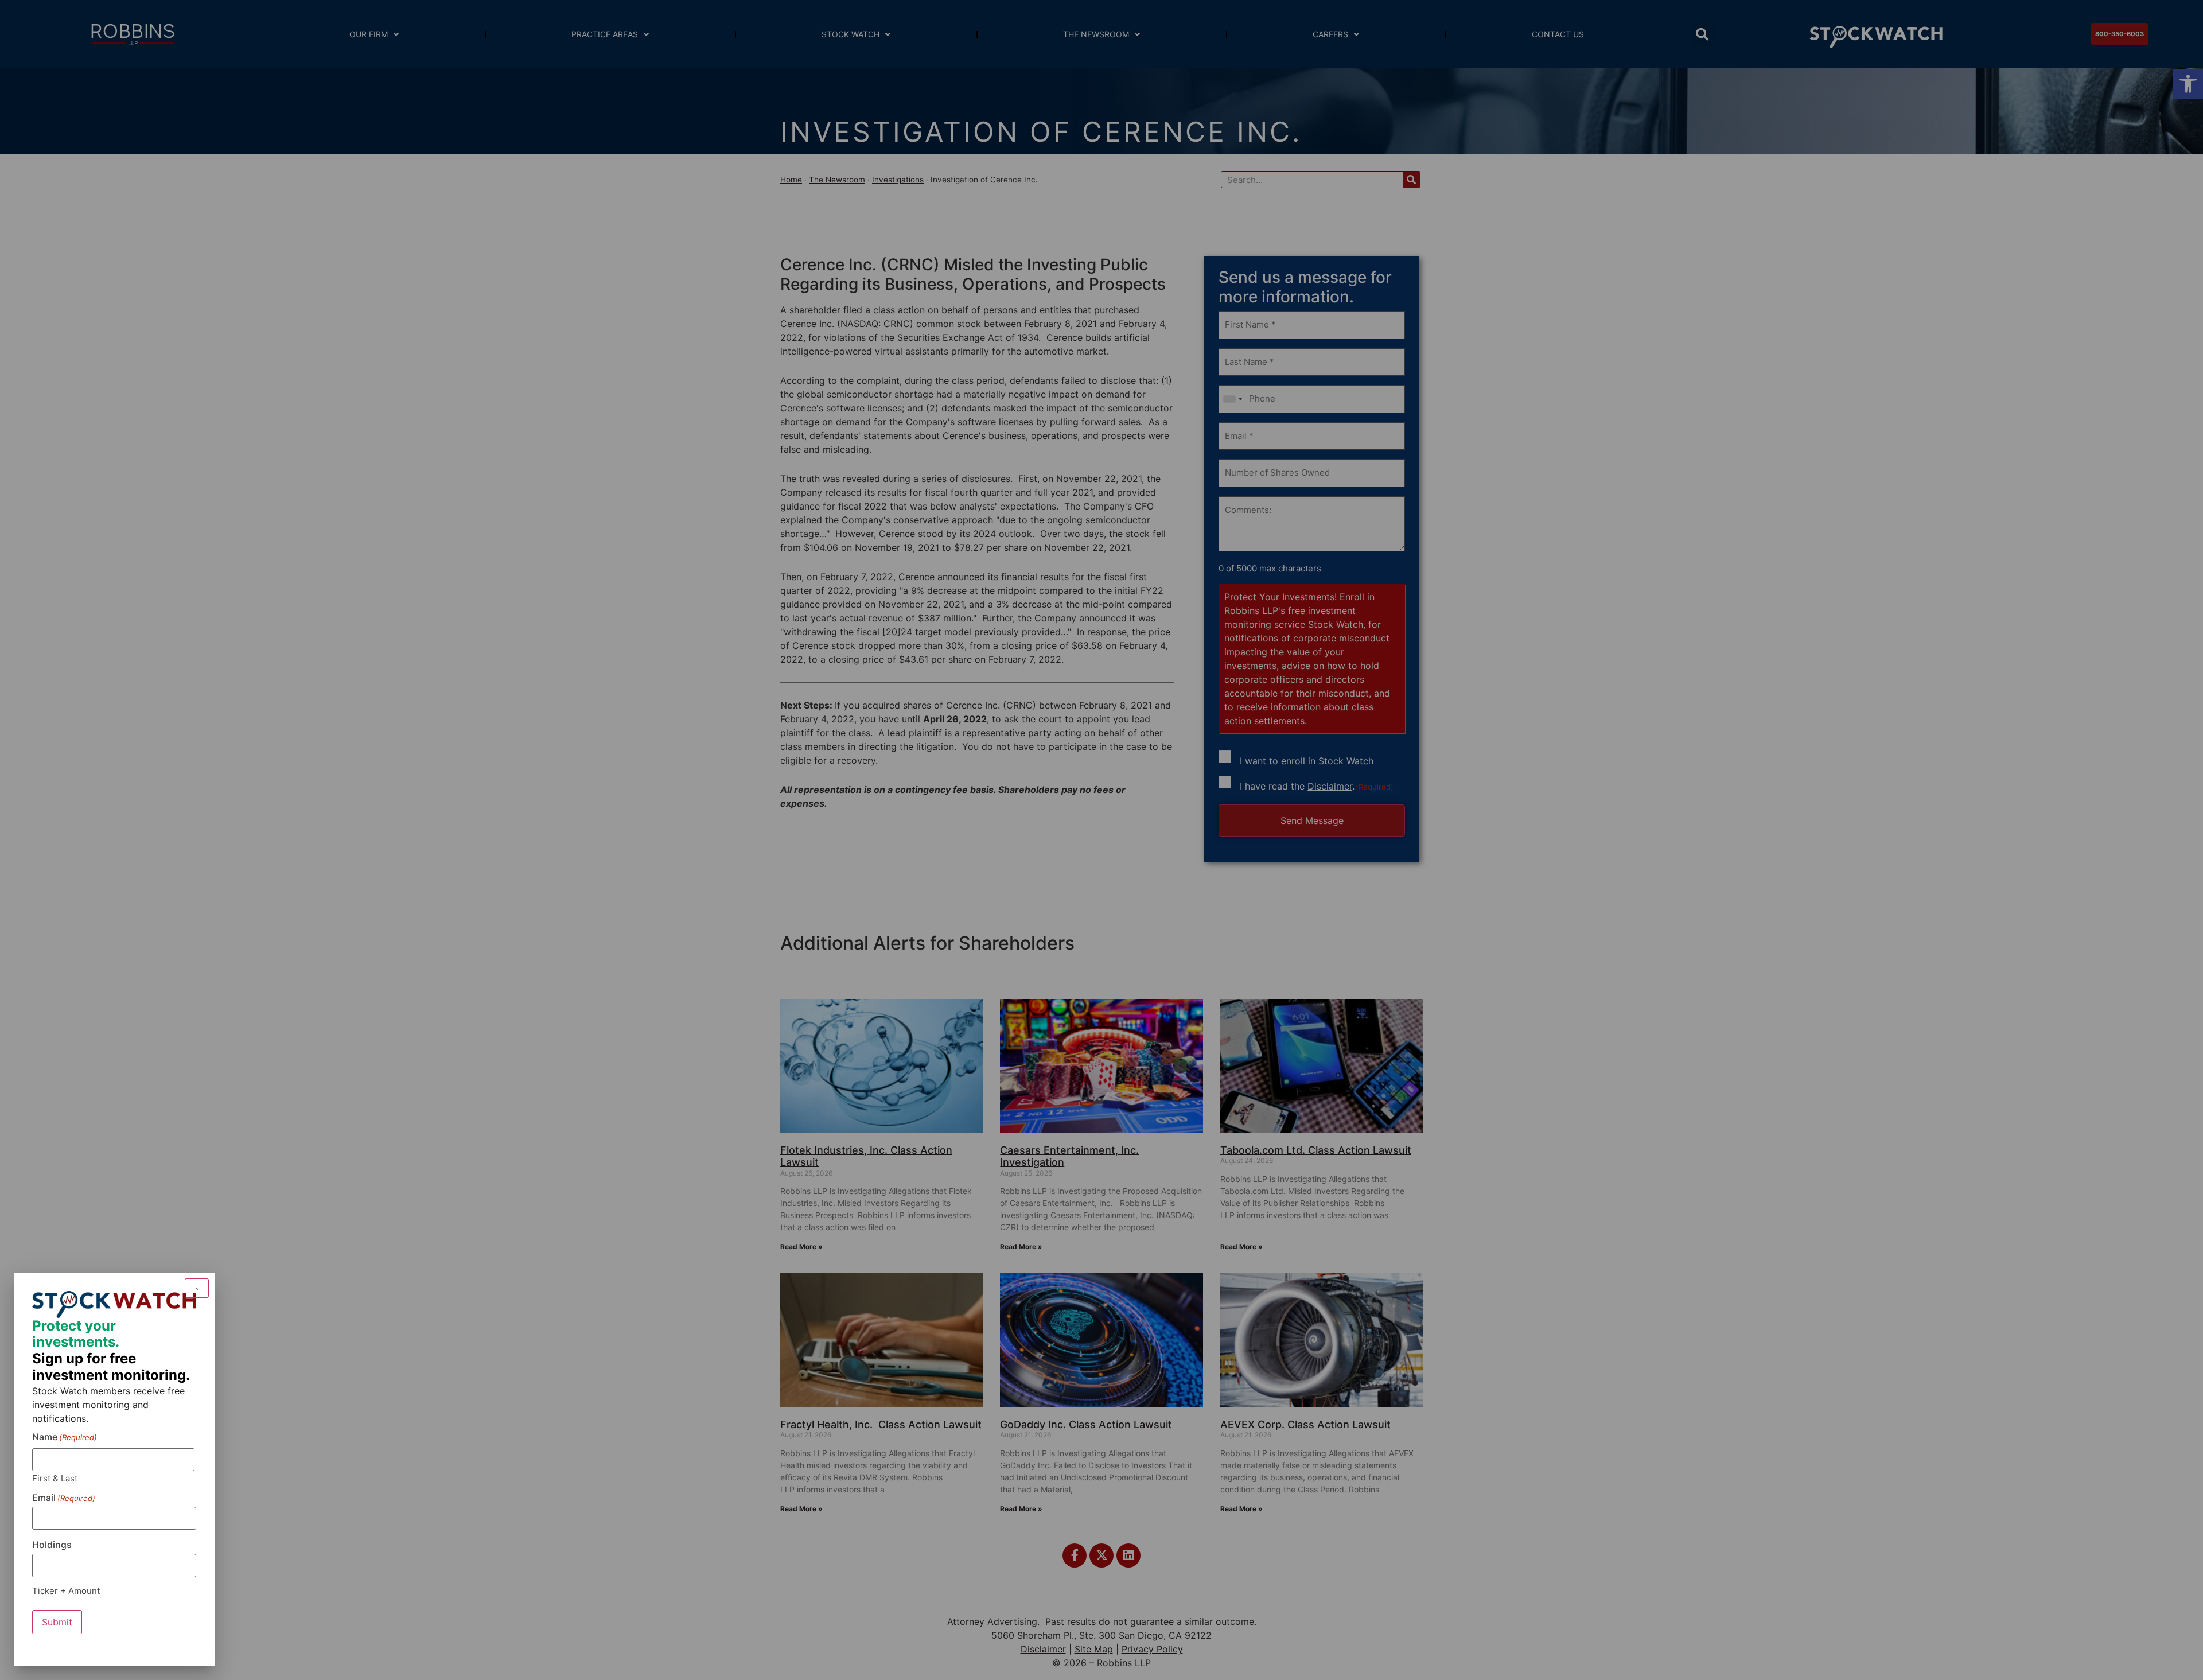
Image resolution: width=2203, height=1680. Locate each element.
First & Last (55, 1478)
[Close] (197, 1288)
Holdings (52, 1545)
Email (64, 1498)
